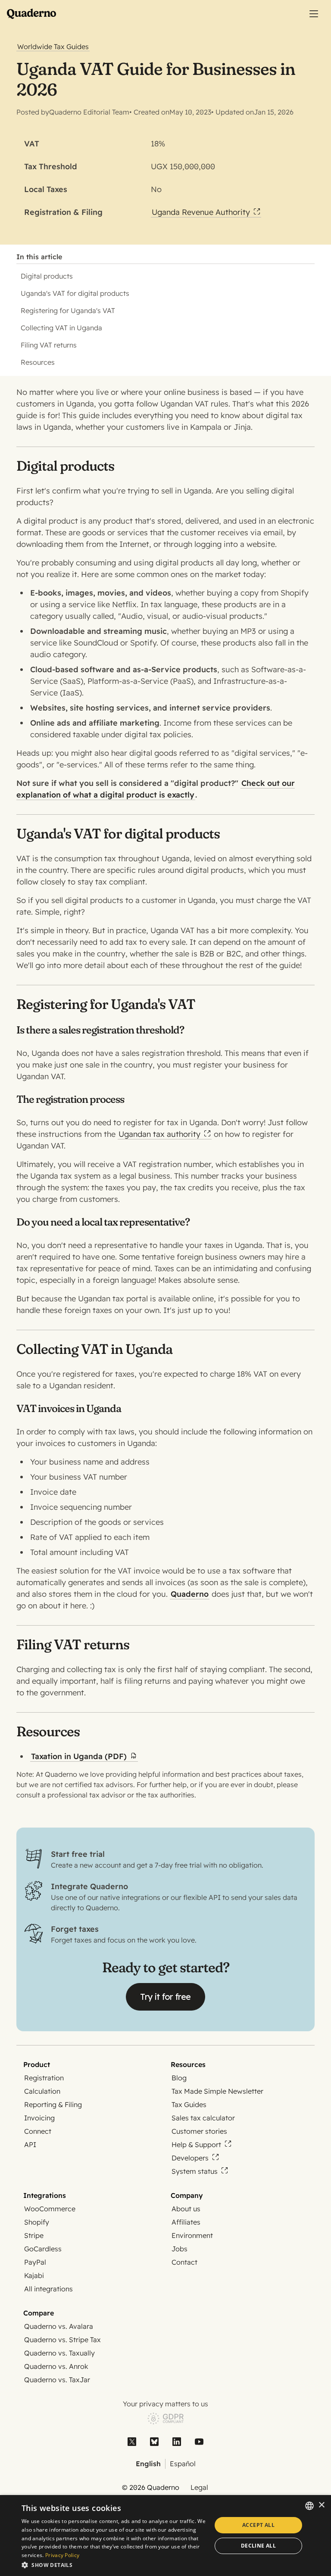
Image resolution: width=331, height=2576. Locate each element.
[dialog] (165, 2536)
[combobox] (309, 2506)
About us (186, 2209)
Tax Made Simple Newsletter (217, 2091)
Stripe (34, 2235)
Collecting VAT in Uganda (61, 328)
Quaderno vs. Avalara (59, 2326)
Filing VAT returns (49, 345)
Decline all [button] (258, 2546)
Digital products (47, 276)
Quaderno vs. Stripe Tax (62, 2340)
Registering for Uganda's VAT (68, 310)
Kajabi (34, 2275)
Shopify (37, 2222)
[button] (114, 2565)
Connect (38, 2131)
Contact (184, 2262)
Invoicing (39, 2118)
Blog (179, 2078)
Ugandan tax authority (159, 1134)
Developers (190, 2158)
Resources (38, 362)
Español (183, 2464)
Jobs (180, 2249)
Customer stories (199, 2131)
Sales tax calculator (203, 2118)
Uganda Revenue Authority (201, 212)
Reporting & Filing (53, 2104)
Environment (192, 2235)
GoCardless (43, 2249)
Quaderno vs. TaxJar (57, 2380)
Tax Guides (189, 2104)
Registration (44, 2078)
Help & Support (196, 2145)
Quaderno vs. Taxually (59, 2353)
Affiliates (186, 2222)
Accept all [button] (258, 2525)
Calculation (42, 2091)
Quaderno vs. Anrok (56, 2366)
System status (195, 2171)
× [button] (321, 2505)
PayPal (35, 2262)
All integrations (48, 2289)
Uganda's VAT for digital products (75, 293)
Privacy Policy (62, 2555)
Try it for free (165, 1997)
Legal (199, 2487)
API (30, 2145)
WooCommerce (50, 2209)
